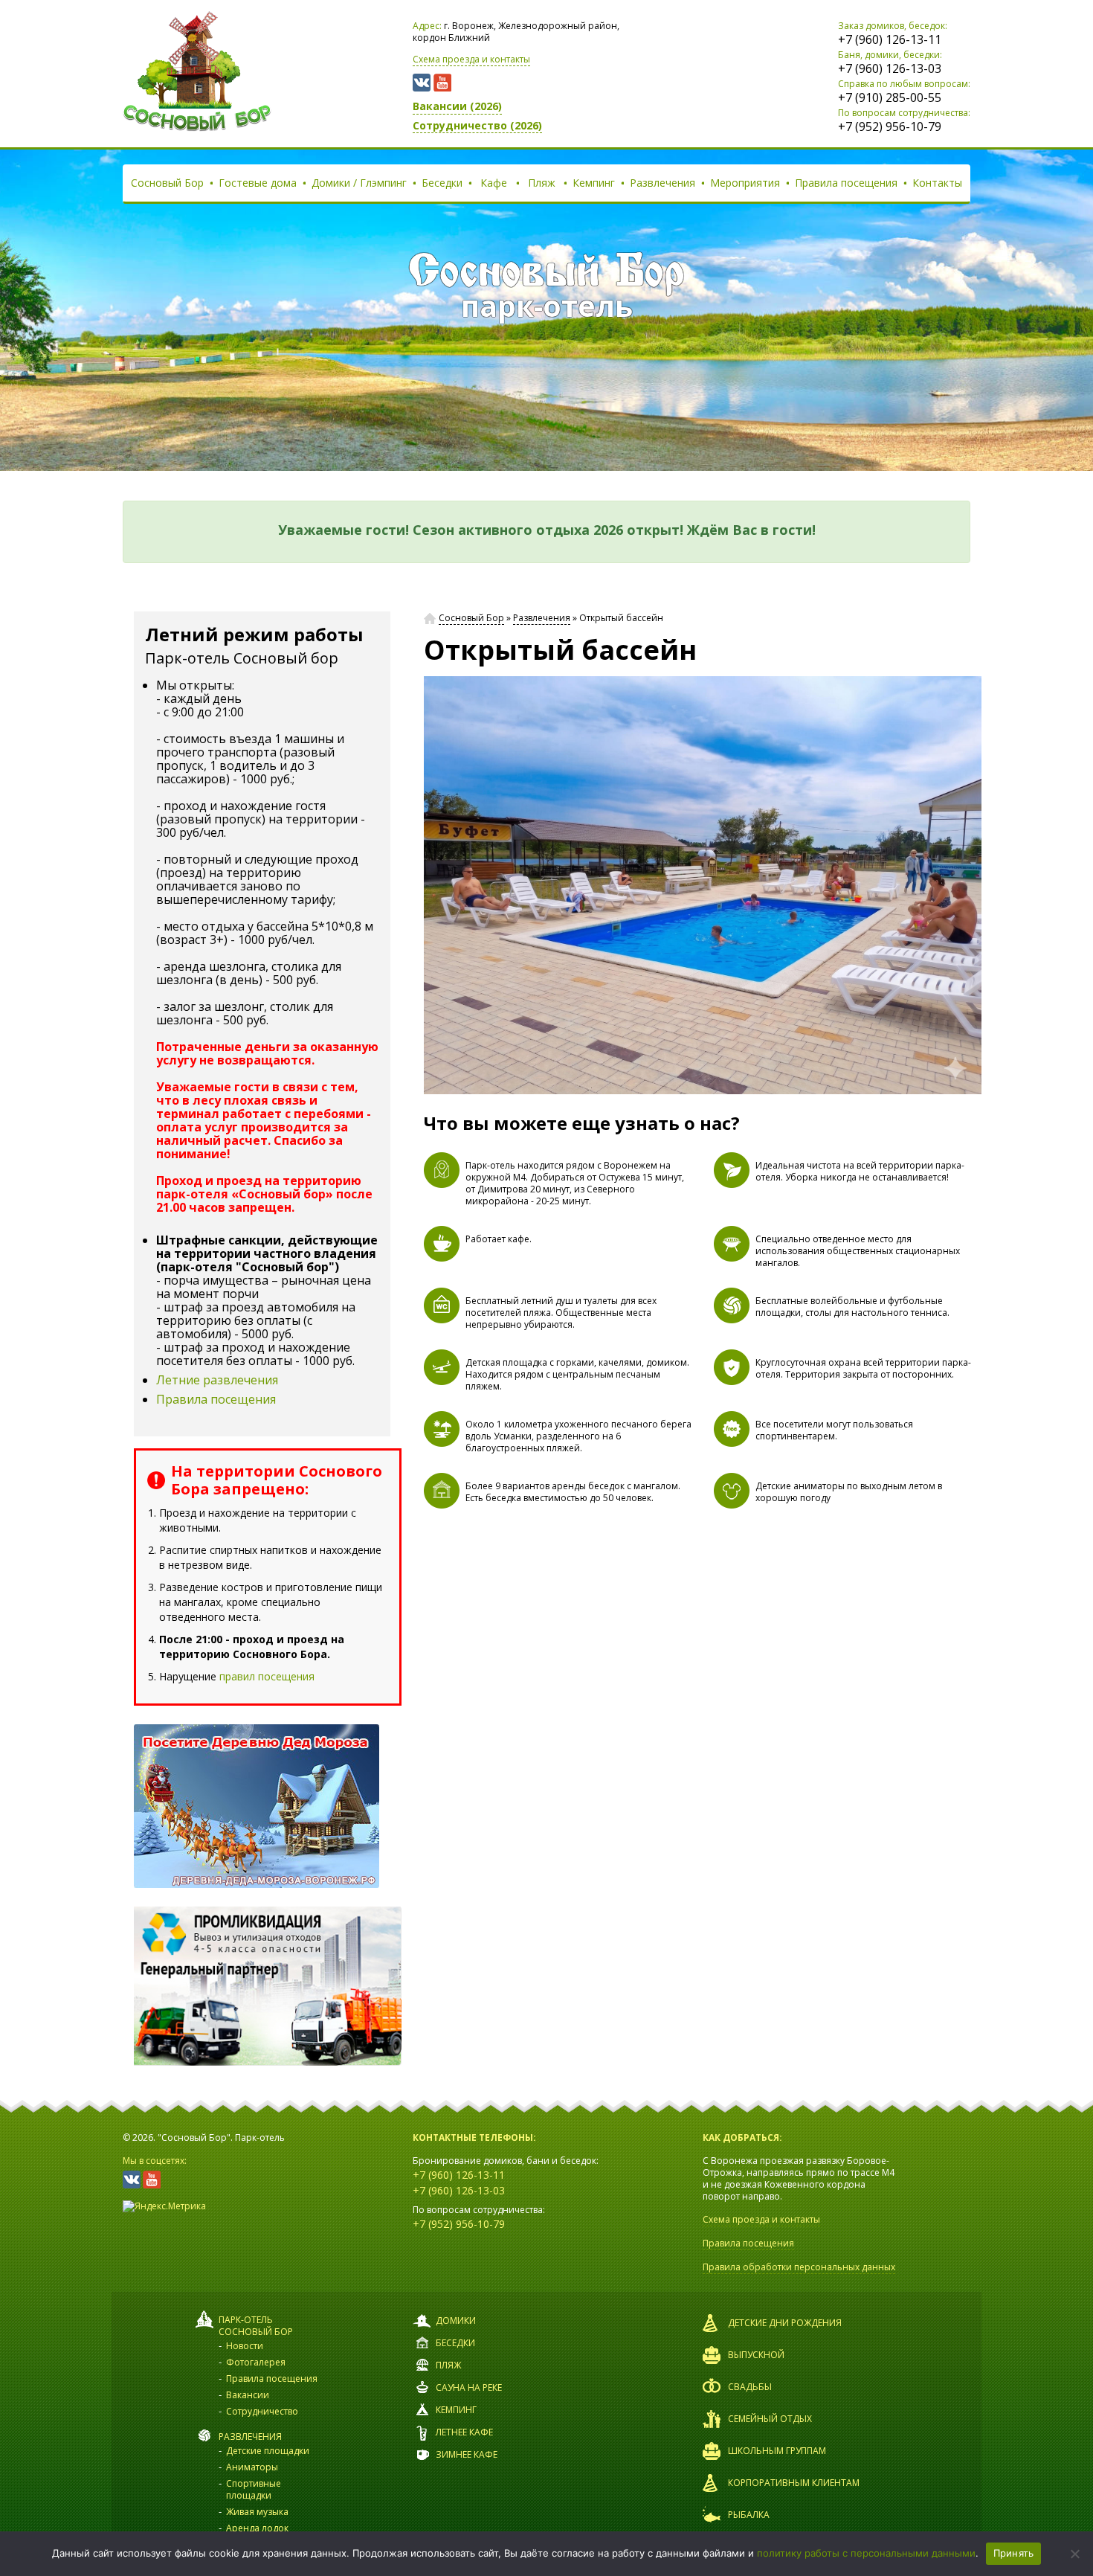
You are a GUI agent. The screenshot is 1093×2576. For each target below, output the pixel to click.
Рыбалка (749, 2515)
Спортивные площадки (254, 2489)
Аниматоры (252, 2467)
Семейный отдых (770, 2419)
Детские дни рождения (785, 2323)
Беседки (442, 183)
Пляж (542, 183)
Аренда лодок (257, 2528)
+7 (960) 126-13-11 (890, 39)
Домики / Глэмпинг (359, 183)
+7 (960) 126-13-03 (890, 68)
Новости (245, 2346)
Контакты (937, 183)
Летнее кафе (464, 2432)
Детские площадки (268, 2451)
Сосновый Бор (167, 183)
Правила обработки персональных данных (799, 2267)
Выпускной (756, 2355)
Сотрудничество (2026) (477, 125)
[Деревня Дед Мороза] (268, 1806)
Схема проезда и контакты (471, 59)
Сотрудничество (262, 2411)
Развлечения (662, 183)
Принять (1014, 2553)
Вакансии (248, 2395)
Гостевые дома (258, 183)
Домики (456, 2320)
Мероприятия (745, 183)
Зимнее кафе (467, 2454)
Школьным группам (777, 2451)
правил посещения (267, 1676)
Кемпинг (594, 183)
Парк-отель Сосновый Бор (256, 2326)
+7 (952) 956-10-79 (890, 126)
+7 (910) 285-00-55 (890, 97)
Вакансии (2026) (457, 106)
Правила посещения (846, 183)
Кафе (494, 183)
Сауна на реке (469, 2387)
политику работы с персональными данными (866, 2553)
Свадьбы (750, 2387)
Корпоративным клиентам (794, 2483)
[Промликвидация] (268, 1986)
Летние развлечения (217, 1380)
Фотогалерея (256, 2362)
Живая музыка (257, 2512)
